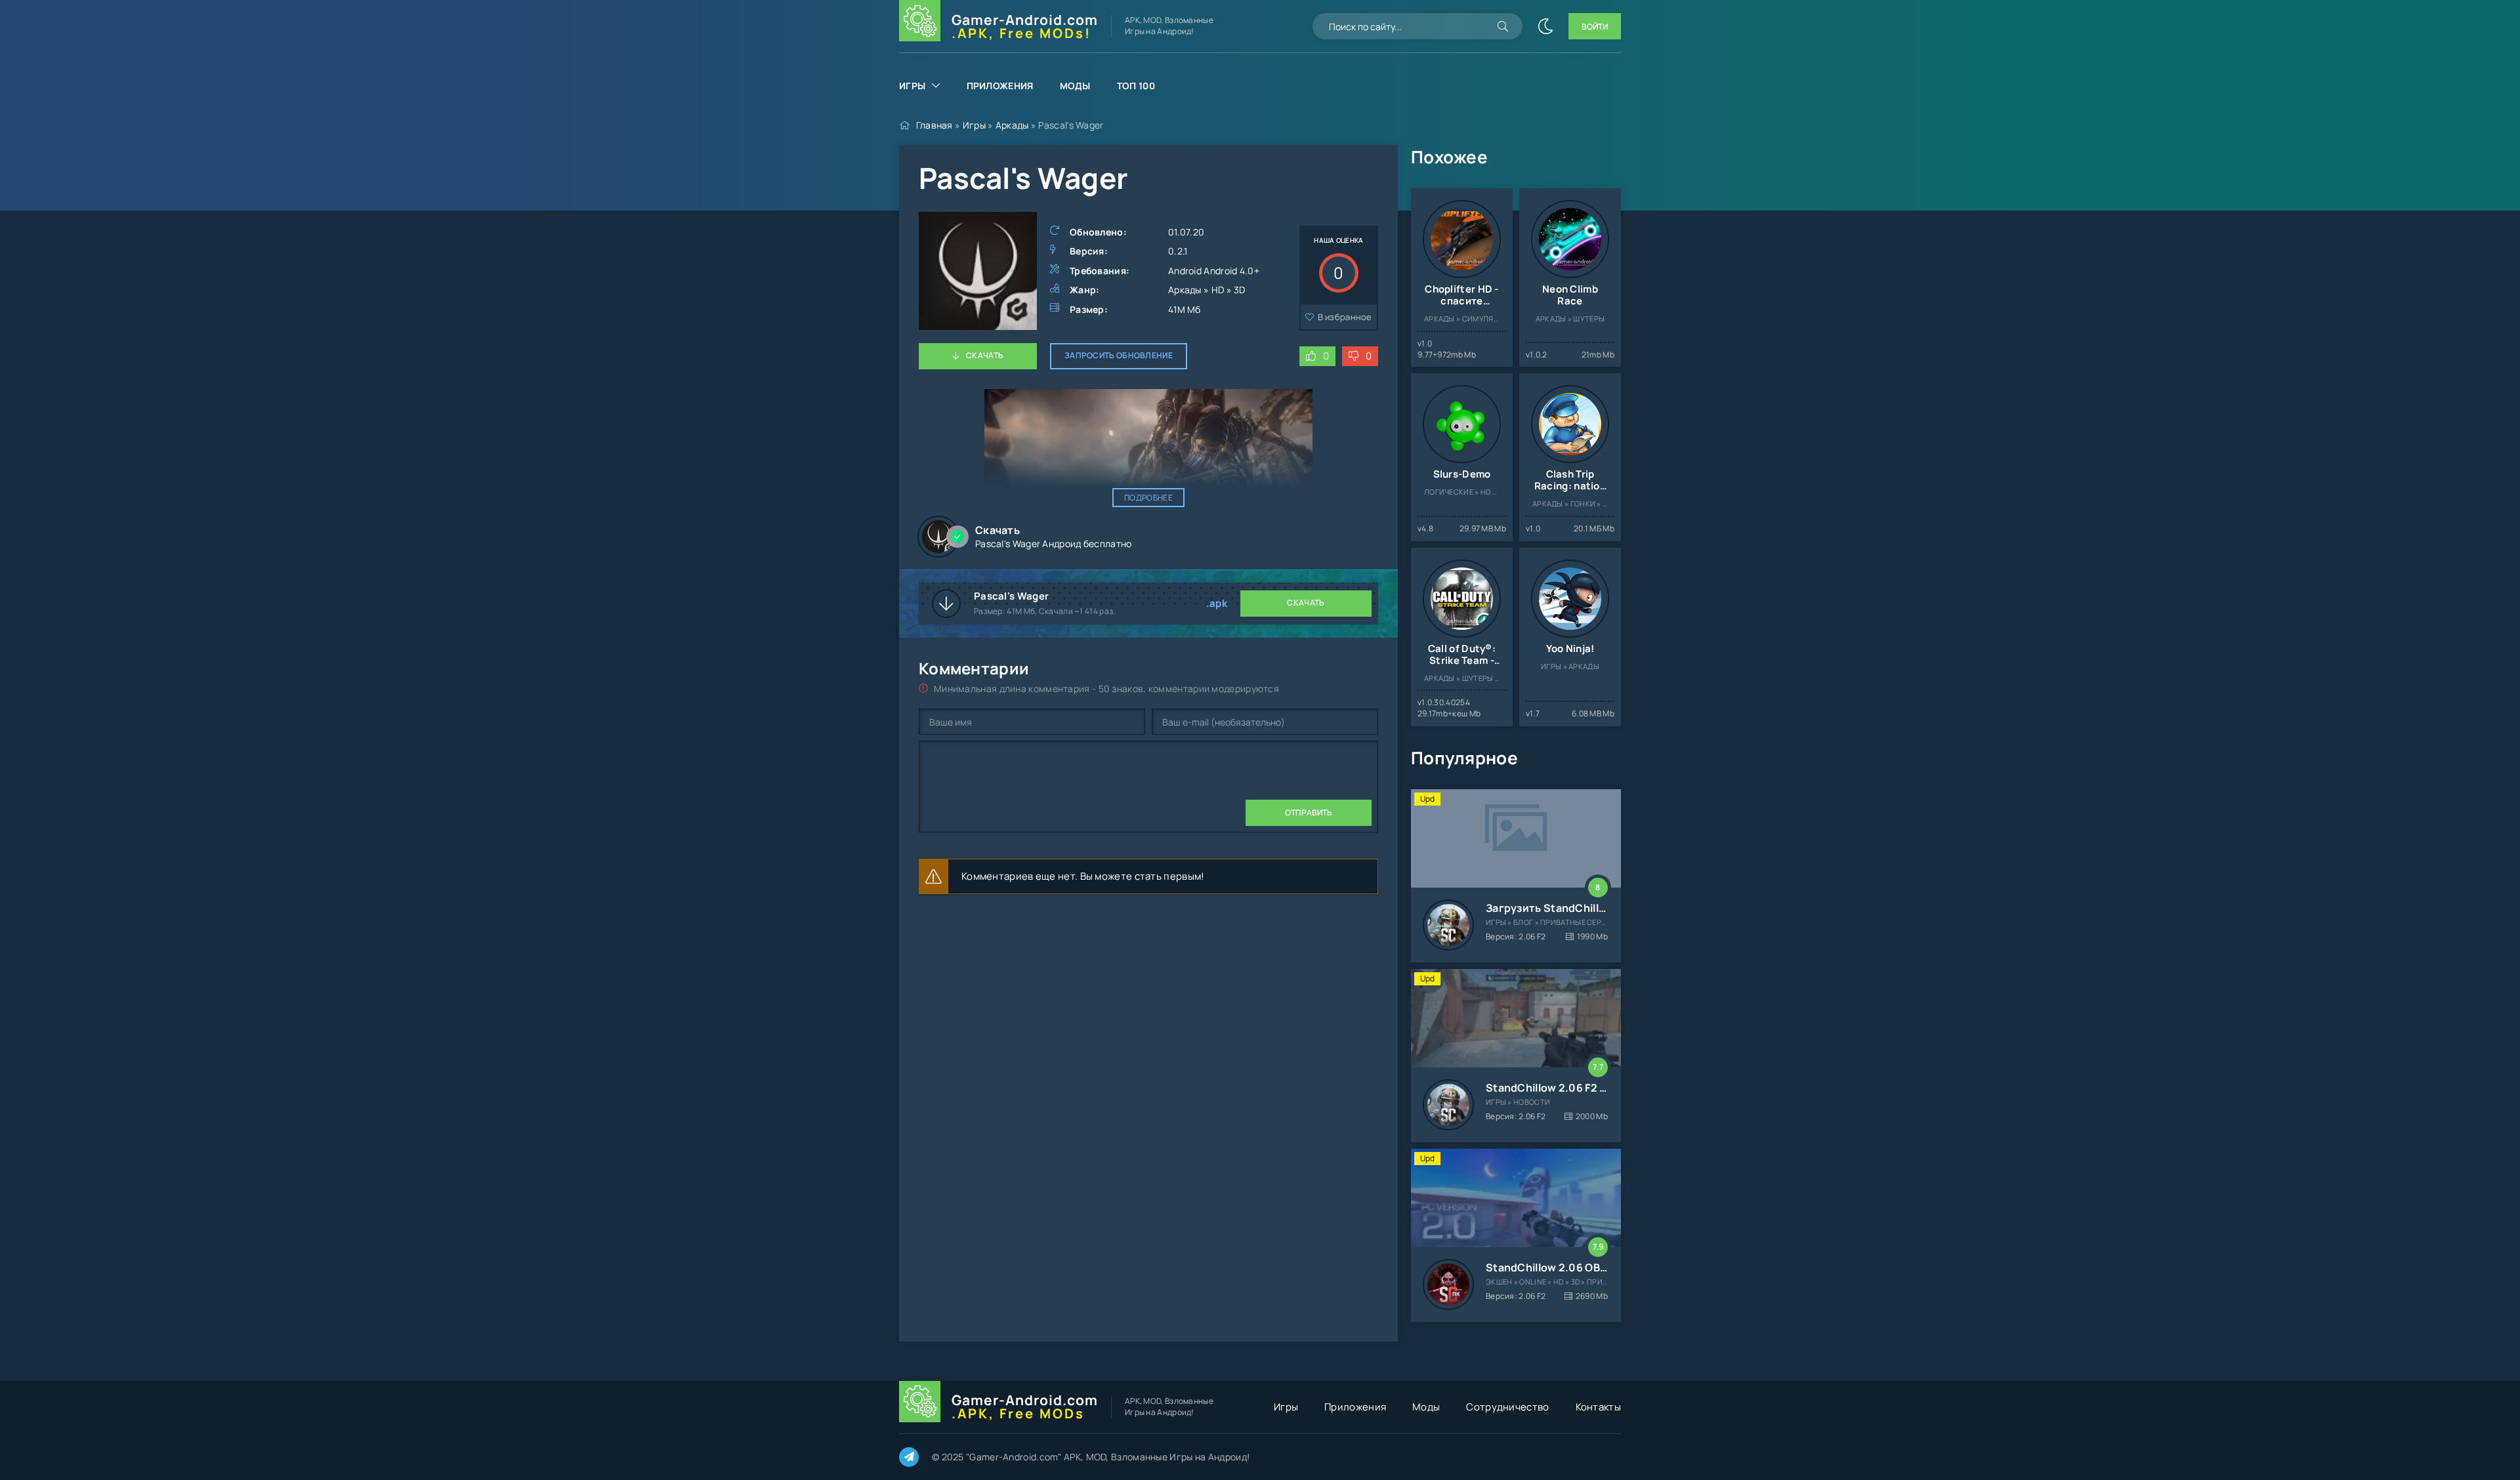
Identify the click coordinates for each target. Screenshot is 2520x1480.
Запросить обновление (1119, 355)
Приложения (1000, 86)
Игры (912, 86)
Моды (1075, 86)
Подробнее (1148, 498)
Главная (934, 125)
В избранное (1345, 317)
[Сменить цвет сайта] (1545, 26)
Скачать (985, 355)
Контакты (1598, 1407)
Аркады (1012, 125)
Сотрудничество (1507, 1407)
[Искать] (1503, 26)
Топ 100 (1136, 86)
